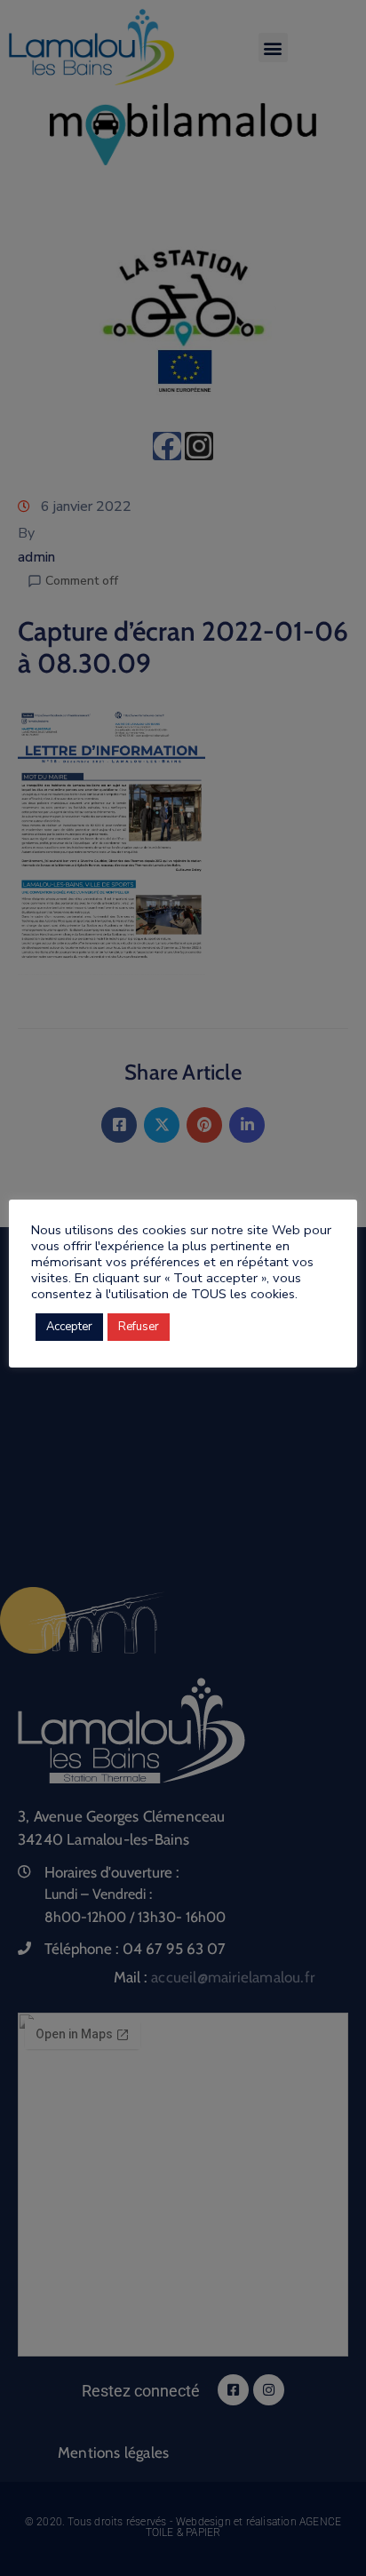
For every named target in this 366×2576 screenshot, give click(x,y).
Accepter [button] (69, 1327)
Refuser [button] (139, 1327)
